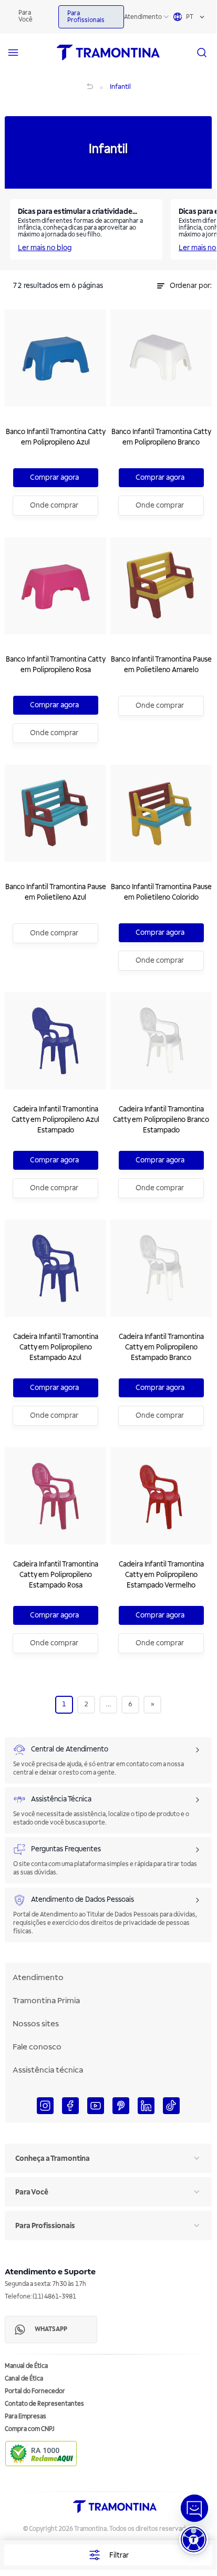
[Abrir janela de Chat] (194, 2508)
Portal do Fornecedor (35, 2391)
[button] (194, 2539)
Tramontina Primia (46, 2001)
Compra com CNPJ (30, 2429)
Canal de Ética (24, 2379)
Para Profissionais (86, 17)
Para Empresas (25, 2417)
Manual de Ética (26, 2366)
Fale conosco (37, 2047)
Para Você (25, 16)
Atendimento (143, 17)
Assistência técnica (48, 2070)
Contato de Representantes (44, 2404)
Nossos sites (36, 2024)
